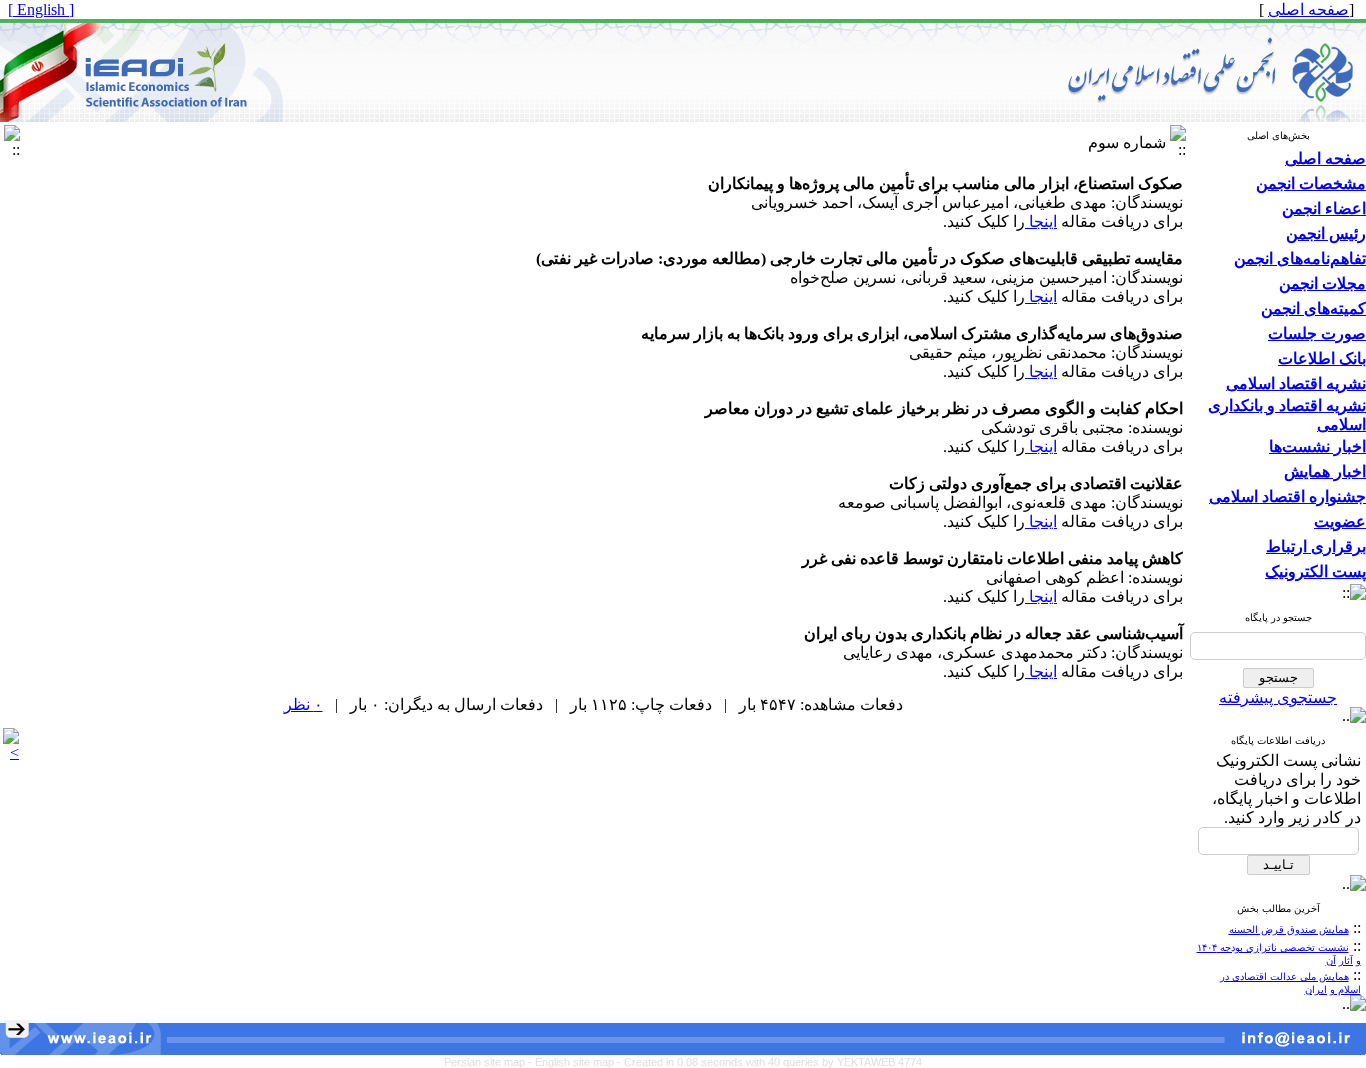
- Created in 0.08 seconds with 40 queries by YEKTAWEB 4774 (769, 1062)
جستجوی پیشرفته (1278, 697)
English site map (576, 1062)
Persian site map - (489, 1062)
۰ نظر (303, 704)
